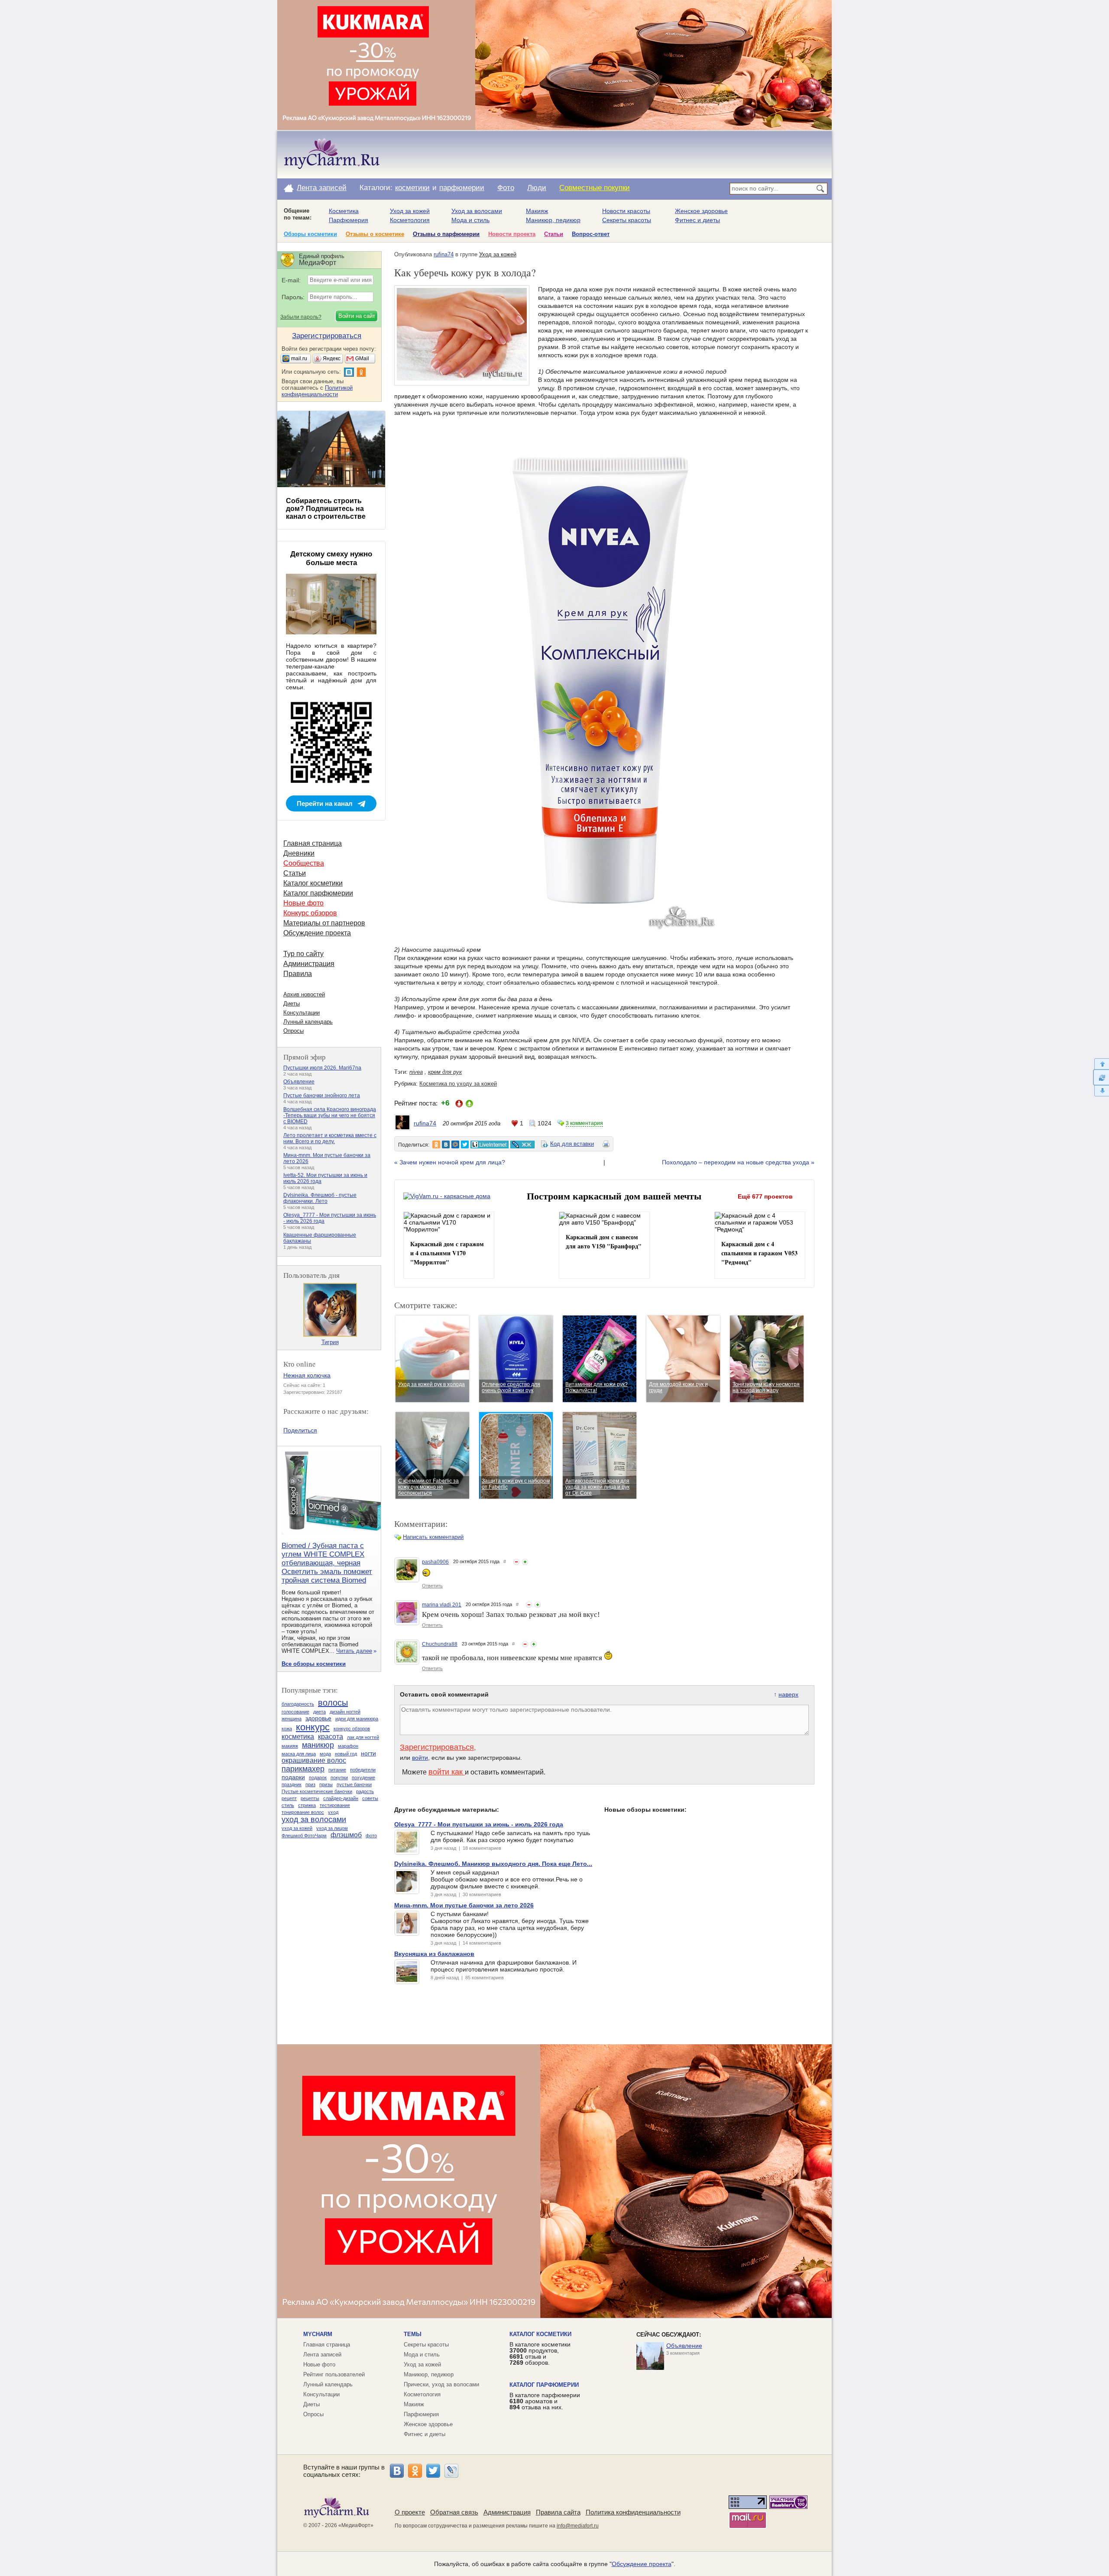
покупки (339, 1778)
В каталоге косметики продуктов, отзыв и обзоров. (540, 2353)
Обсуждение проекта (317, 933)
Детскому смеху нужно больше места (331, 558)
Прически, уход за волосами (441, 2384)
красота (331, 1737)
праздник (292, 1784)
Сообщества (304, 863)
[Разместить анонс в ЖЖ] (522, 1144)
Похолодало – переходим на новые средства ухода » (738, 1162)
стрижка (307, 1805)
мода (325, 1754)
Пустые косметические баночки (317, 1791)
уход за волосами (314, 1820)
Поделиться (300, 1430)
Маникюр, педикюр (553, 220)
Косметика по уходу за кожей (458, 1084)
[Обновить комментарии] (1101, 1077)
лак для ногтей (363, 1737)
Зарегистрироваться (437, 1747)
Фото (506, 188)
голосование (295, 1712)
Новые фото (303, 903)
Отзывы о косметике (375, 234)
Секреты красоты (627, 220)
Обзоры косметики (310, 234)
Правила (298, 974)
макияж (290, 1746)
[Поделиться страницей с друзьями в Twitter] (465, 1144)
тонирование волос (303, 1812)
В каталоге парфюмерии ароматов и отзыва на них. (545, 2401)
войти (420, 1758)
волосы (333, 1703)
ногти (368, 1753)
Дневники (299, 853)
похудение (363, 1778)
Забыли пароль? (301, 317)
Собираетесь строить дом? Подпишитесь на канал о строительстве (326, 509)
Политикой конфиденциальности (317, 391)
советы (370, 1798)
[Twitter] (433, 2471)
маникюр (318, 1745)
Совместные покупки (595, 188)
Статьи (554, 234)
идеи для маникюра (357, 1719)
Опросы (293, 1031)
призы (326, 1784)
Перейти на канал (325, 803)
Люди (537, 188)
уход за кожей (297, 1828)
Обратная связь (454, 2512)
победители (363, 1770)
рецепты (310, 1798)
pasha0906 (435, 1562)
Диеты (292, 1004)
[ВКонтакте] (397, 2471)
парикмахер (303, 1769)
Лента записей (322, 188)
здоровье (318, 1718)
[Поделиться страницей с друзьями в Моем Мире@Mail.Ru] (455, 1144)
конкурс (313, 1727)
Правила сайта (558, 2512)
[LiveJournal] (451, 2471)
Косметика (344, 211)
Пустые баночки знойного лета (322, 1096)
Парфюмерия (349, 220)
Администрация (309, 964)
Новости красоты (626, 211)
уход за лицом (332, 1828)
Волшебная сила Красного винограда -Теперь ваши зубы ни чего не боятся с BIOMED (330, 1115)
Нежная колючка (307, 1375)
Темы (413, 2334)
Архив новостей (304, 994)
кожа (287, 1729)
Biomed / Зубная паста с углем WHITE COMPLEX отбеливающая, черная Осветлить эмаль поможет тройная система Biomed (327, 1563)
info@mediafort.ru (578, 2526)
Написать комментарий (433, 1537)
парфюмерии (462, 188)
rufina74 (444, 254)
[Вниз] (1101, 1091)
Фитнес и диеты (697, 220)
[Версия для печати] (606, 1145)
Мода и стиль (470, 220)
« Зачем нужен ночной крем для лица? (450, 1162)
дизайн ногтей (345, 1712)
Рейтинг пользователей (334, 2374)
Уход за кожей (410, 211)
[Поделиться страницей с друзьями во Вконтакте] (446, 1144)
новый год (346, 1754)
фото (371, 1836)
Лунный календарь (308, 1022)
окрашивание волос (314, 1760)
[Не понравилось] (516, 1562)
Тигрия (330, 1342)
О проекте (410, 2512)
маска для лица (299, 1754)
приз (310, 1784)
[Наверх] (1101, 1064)
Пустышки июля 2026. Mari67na (322, 1068)
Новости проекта (512, 234)
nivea (416, 1072)
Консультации (302, 1013)
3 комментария (584, 1123)
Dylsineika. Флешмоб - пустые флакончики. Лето (320, 1198)
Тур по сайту (303, 954)
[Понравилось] (525, 1562)
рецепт (289, 1798)
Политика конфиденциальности (633, 2512)
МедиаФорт (356, 2525)
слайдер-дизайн (341, 1798)
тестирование (335, 1805)
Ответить (432, 1586)
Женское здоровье (701, 211)
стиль (288, 1805)
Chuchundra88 (440, 1644)
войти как (447, 1772)
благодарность (298, 1704)
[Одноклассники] (415, 2471)
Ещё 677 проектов (765, 1196)
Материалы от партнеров (324, 923)
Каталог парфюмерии (318, 893)
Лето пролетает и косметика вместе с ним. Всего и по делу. (330, 1138)
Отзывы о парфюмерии (446, 234)
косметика (298, 1737)
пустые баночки (354, 1784)
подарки (293, 1777)
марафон (348, 1746)
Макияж (537, 211)
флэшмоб (346, 1835)
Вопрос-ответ (591, 234)
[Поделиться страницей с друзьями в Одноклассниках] (436, 1144)
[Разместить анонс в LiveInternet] (489, 1144)
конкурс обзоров (352, 1729)
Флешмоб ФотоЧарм (304, 1836)
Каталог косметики (313, 883)
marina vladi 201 (442, 1605)
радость (365, 1791)
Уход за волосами (477, 211)
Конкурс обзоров (310, 913)
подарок (318, 1778)
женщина (292, 1719)
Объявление (299, 1082)
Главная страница (313, 843)
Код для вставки (572, 1144)
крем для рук (445, 1072)
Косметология (410, 220)
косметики (412, 188)
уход (333, 1812)
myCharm (318, 2334)
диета (319, 1712)
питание (337, 1770)
